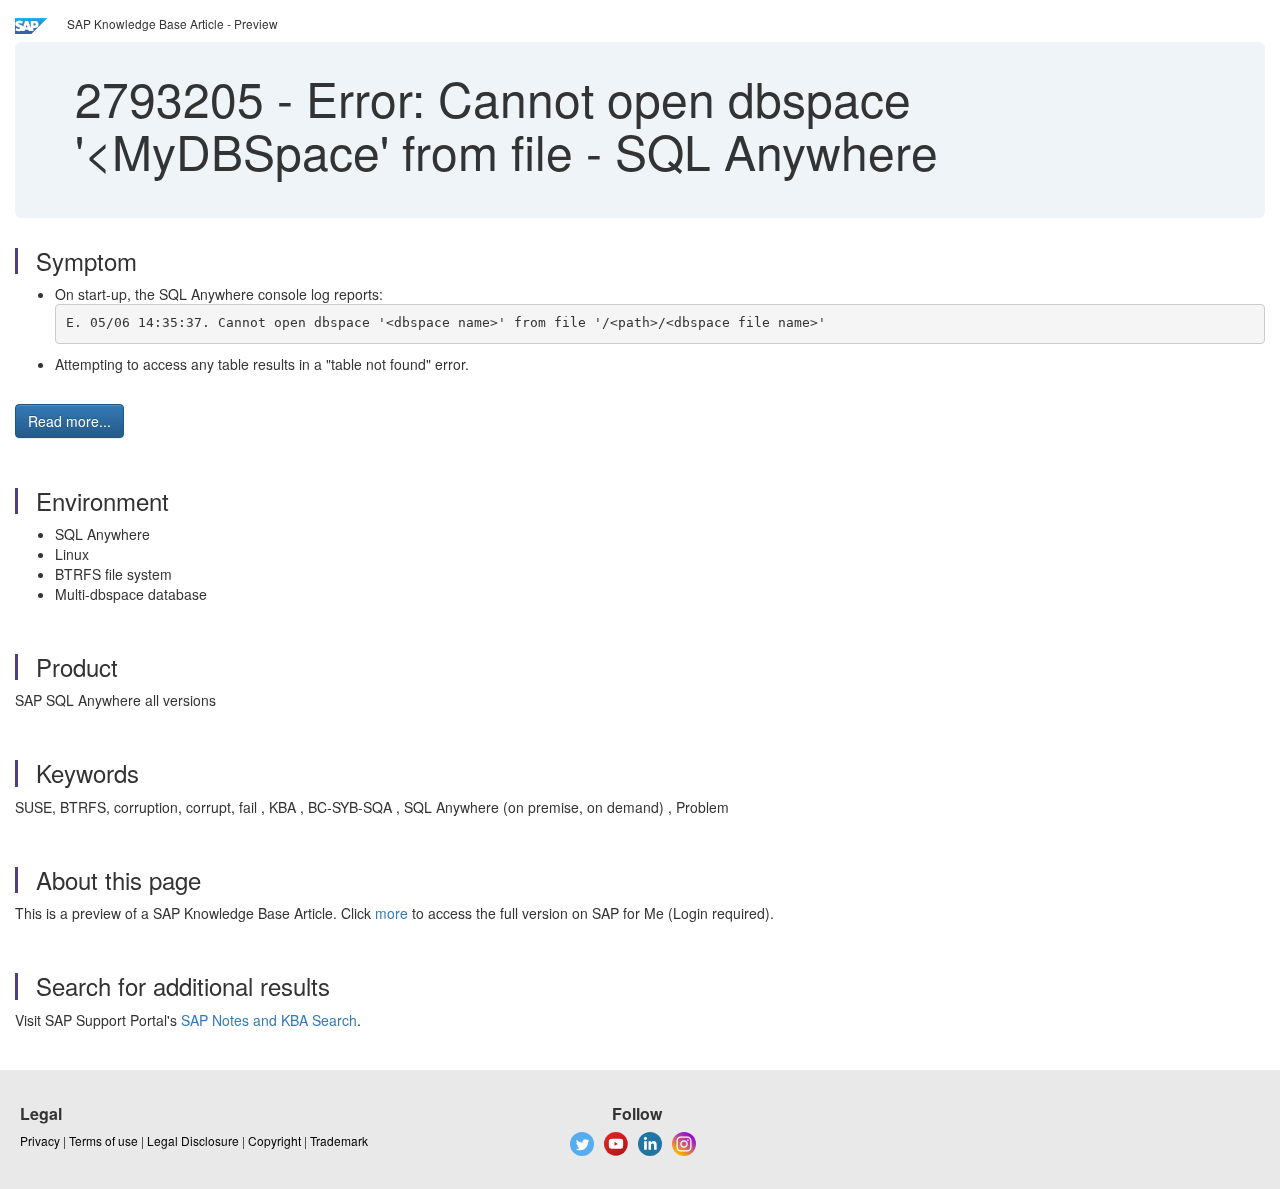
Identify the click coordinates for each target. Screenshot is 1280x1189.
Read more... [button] (69, 421)
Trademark (339, 1140)
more (391, 913)
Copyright (274, 1140)
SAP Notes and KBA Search (269, 1020)
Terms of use (103, 1140)
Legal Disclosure (193, 1140)
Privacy (40, 1140)
